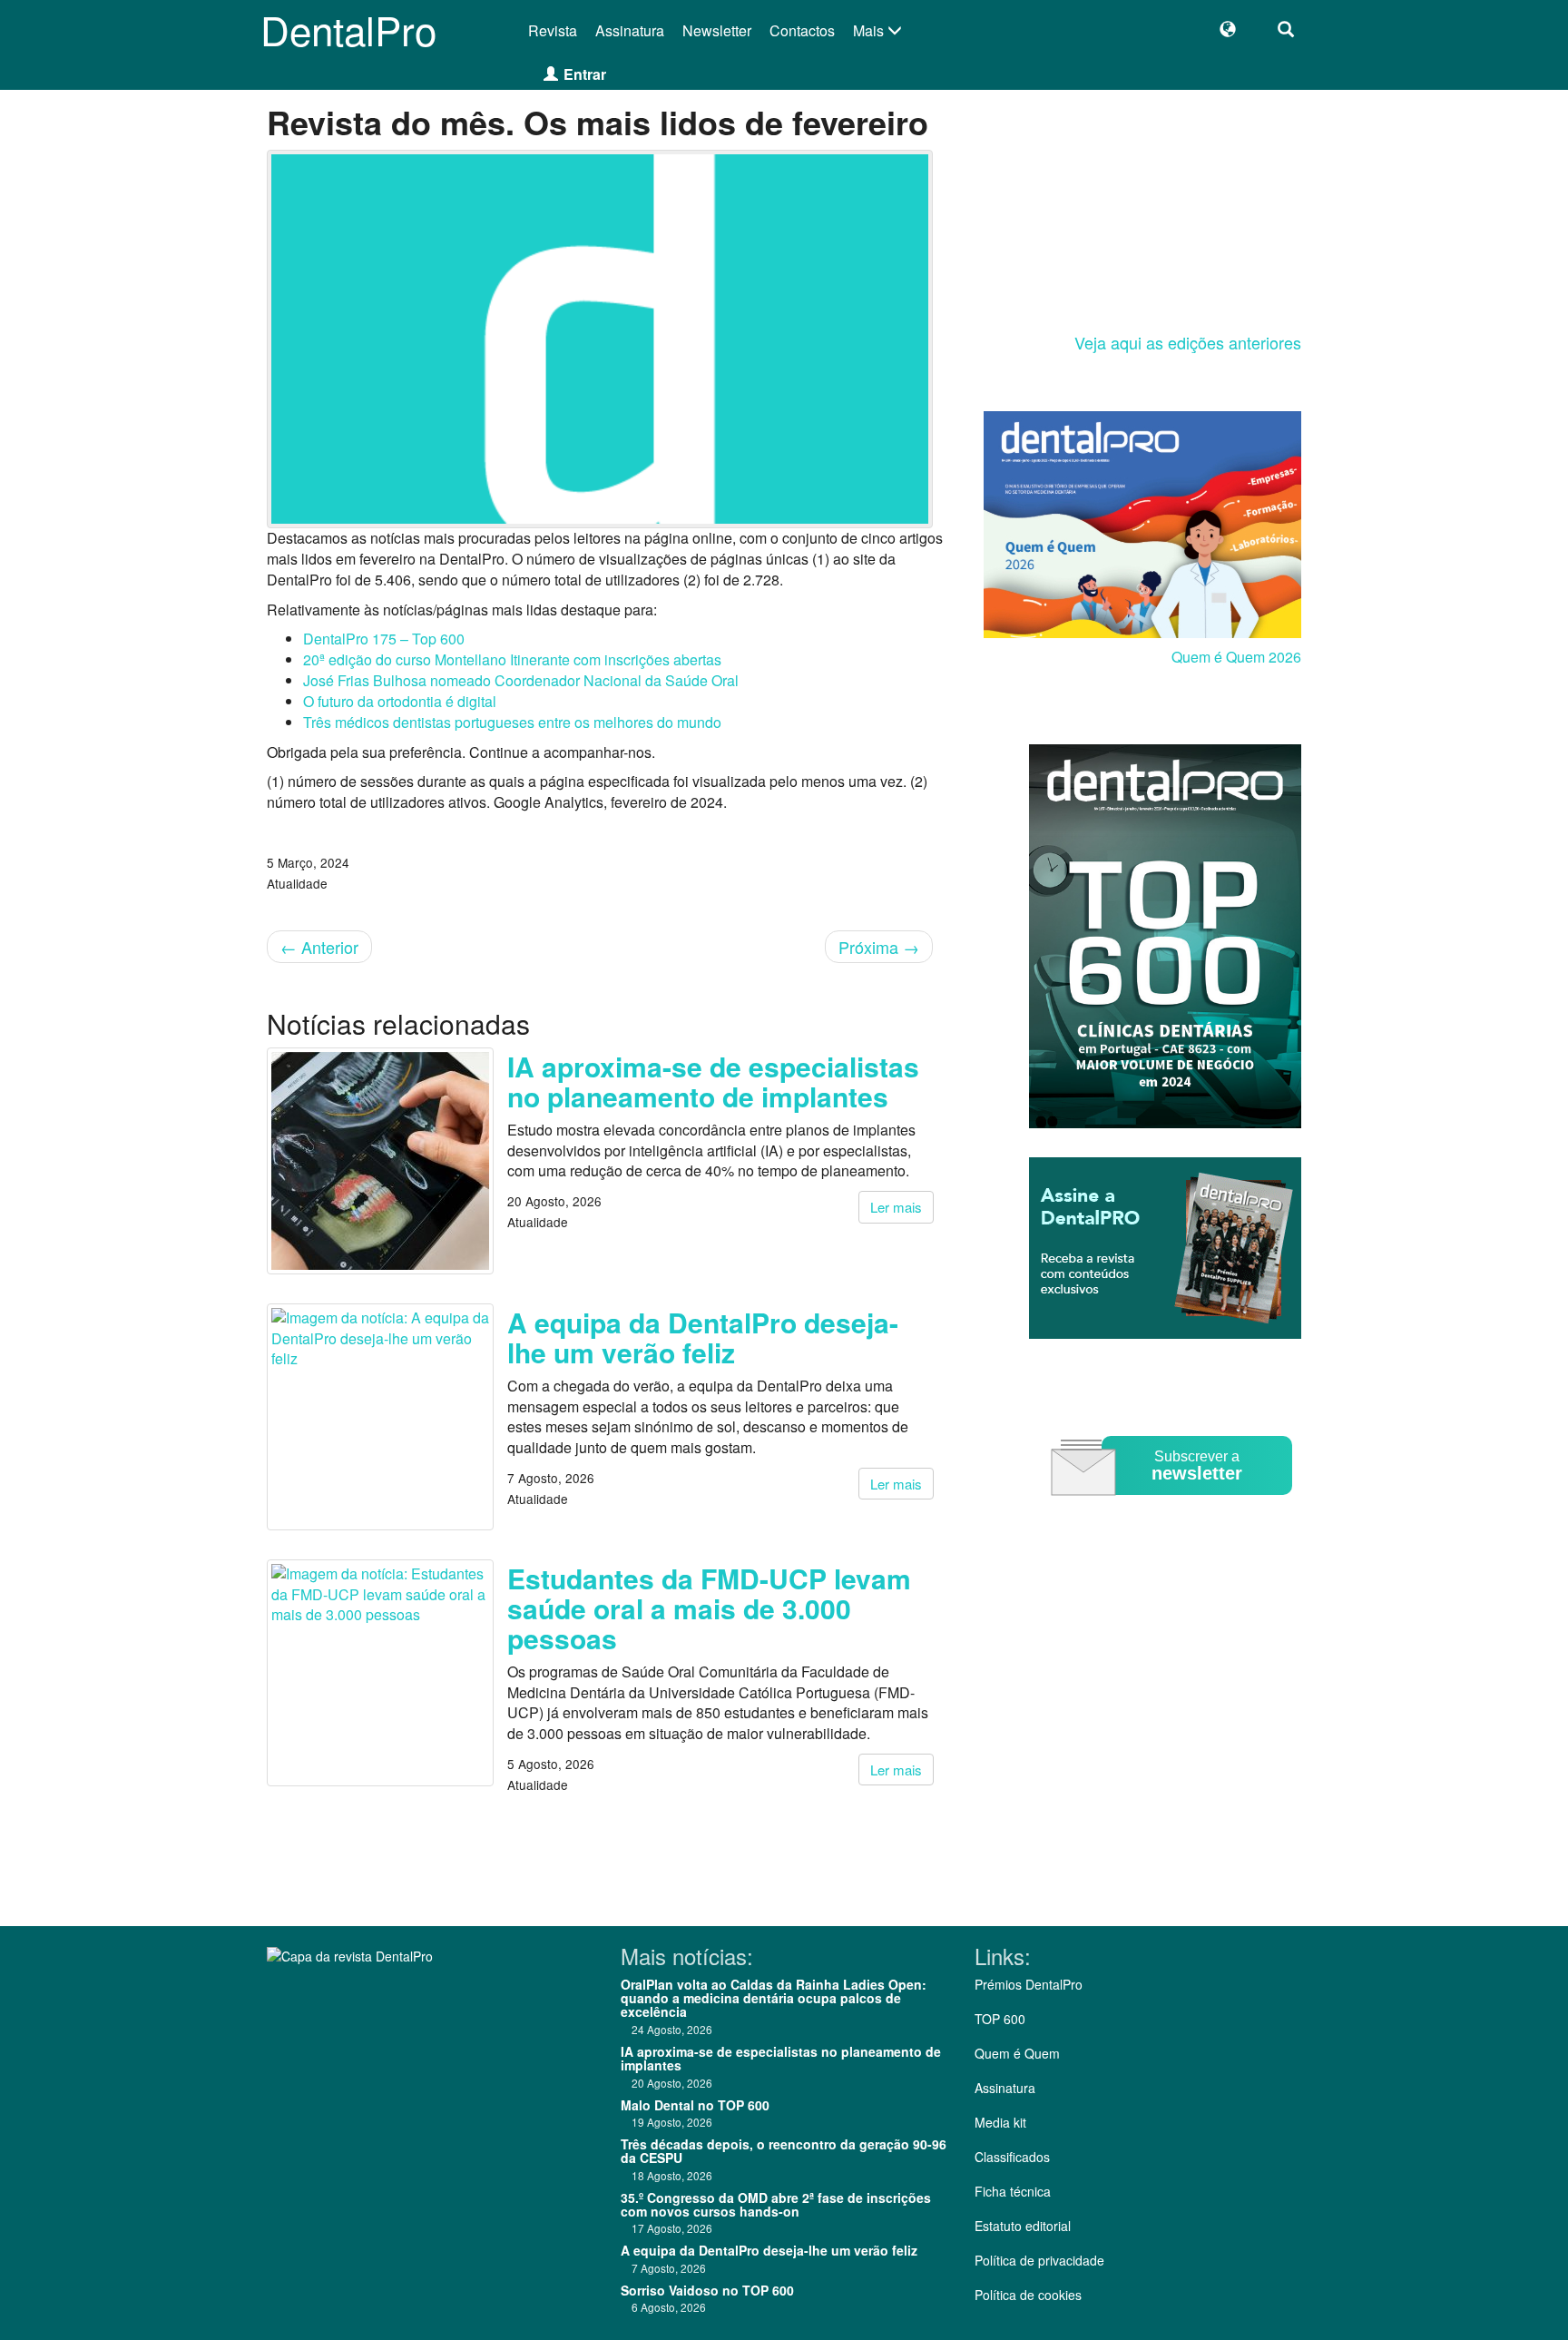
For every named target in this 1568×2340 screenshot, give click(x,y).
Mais (870, 30)
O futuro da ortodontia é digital (400, 701)
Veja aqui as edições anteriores (1188, 342)
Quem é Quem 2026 (1236, 657)
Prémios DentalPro (1029, 1984)
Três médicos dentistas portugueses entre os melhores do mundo (512, 722)
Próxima (879, 947)
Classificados (1012, 2157)
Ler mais (896, 1207)
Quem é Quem (1017, 2053)
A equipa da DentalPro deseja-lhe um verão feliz (703, 1337)
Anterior (319, 947)
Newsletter (717, 30)
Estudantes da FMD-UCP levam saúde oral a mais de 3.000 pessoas (709, 1608)
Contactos (802, 30)
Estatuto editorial (1023, 2226)
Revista (553, 30)
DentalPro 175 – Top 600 (384, 639)
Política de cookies (1028, 2295)
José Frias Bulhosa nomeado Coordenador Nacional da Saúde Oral (521, 680)
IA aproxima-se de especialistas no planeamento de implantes (713, 1081)
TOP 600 (1000, 2019)
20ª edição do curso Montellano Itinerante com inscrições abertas (512, 659)
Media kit (1000, 2122)
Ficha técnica (1013, 2191)
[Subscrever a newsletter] (1174, 1508)
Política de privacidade (1039, 2260)
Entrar (585, 74)
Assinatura (630, 30)
